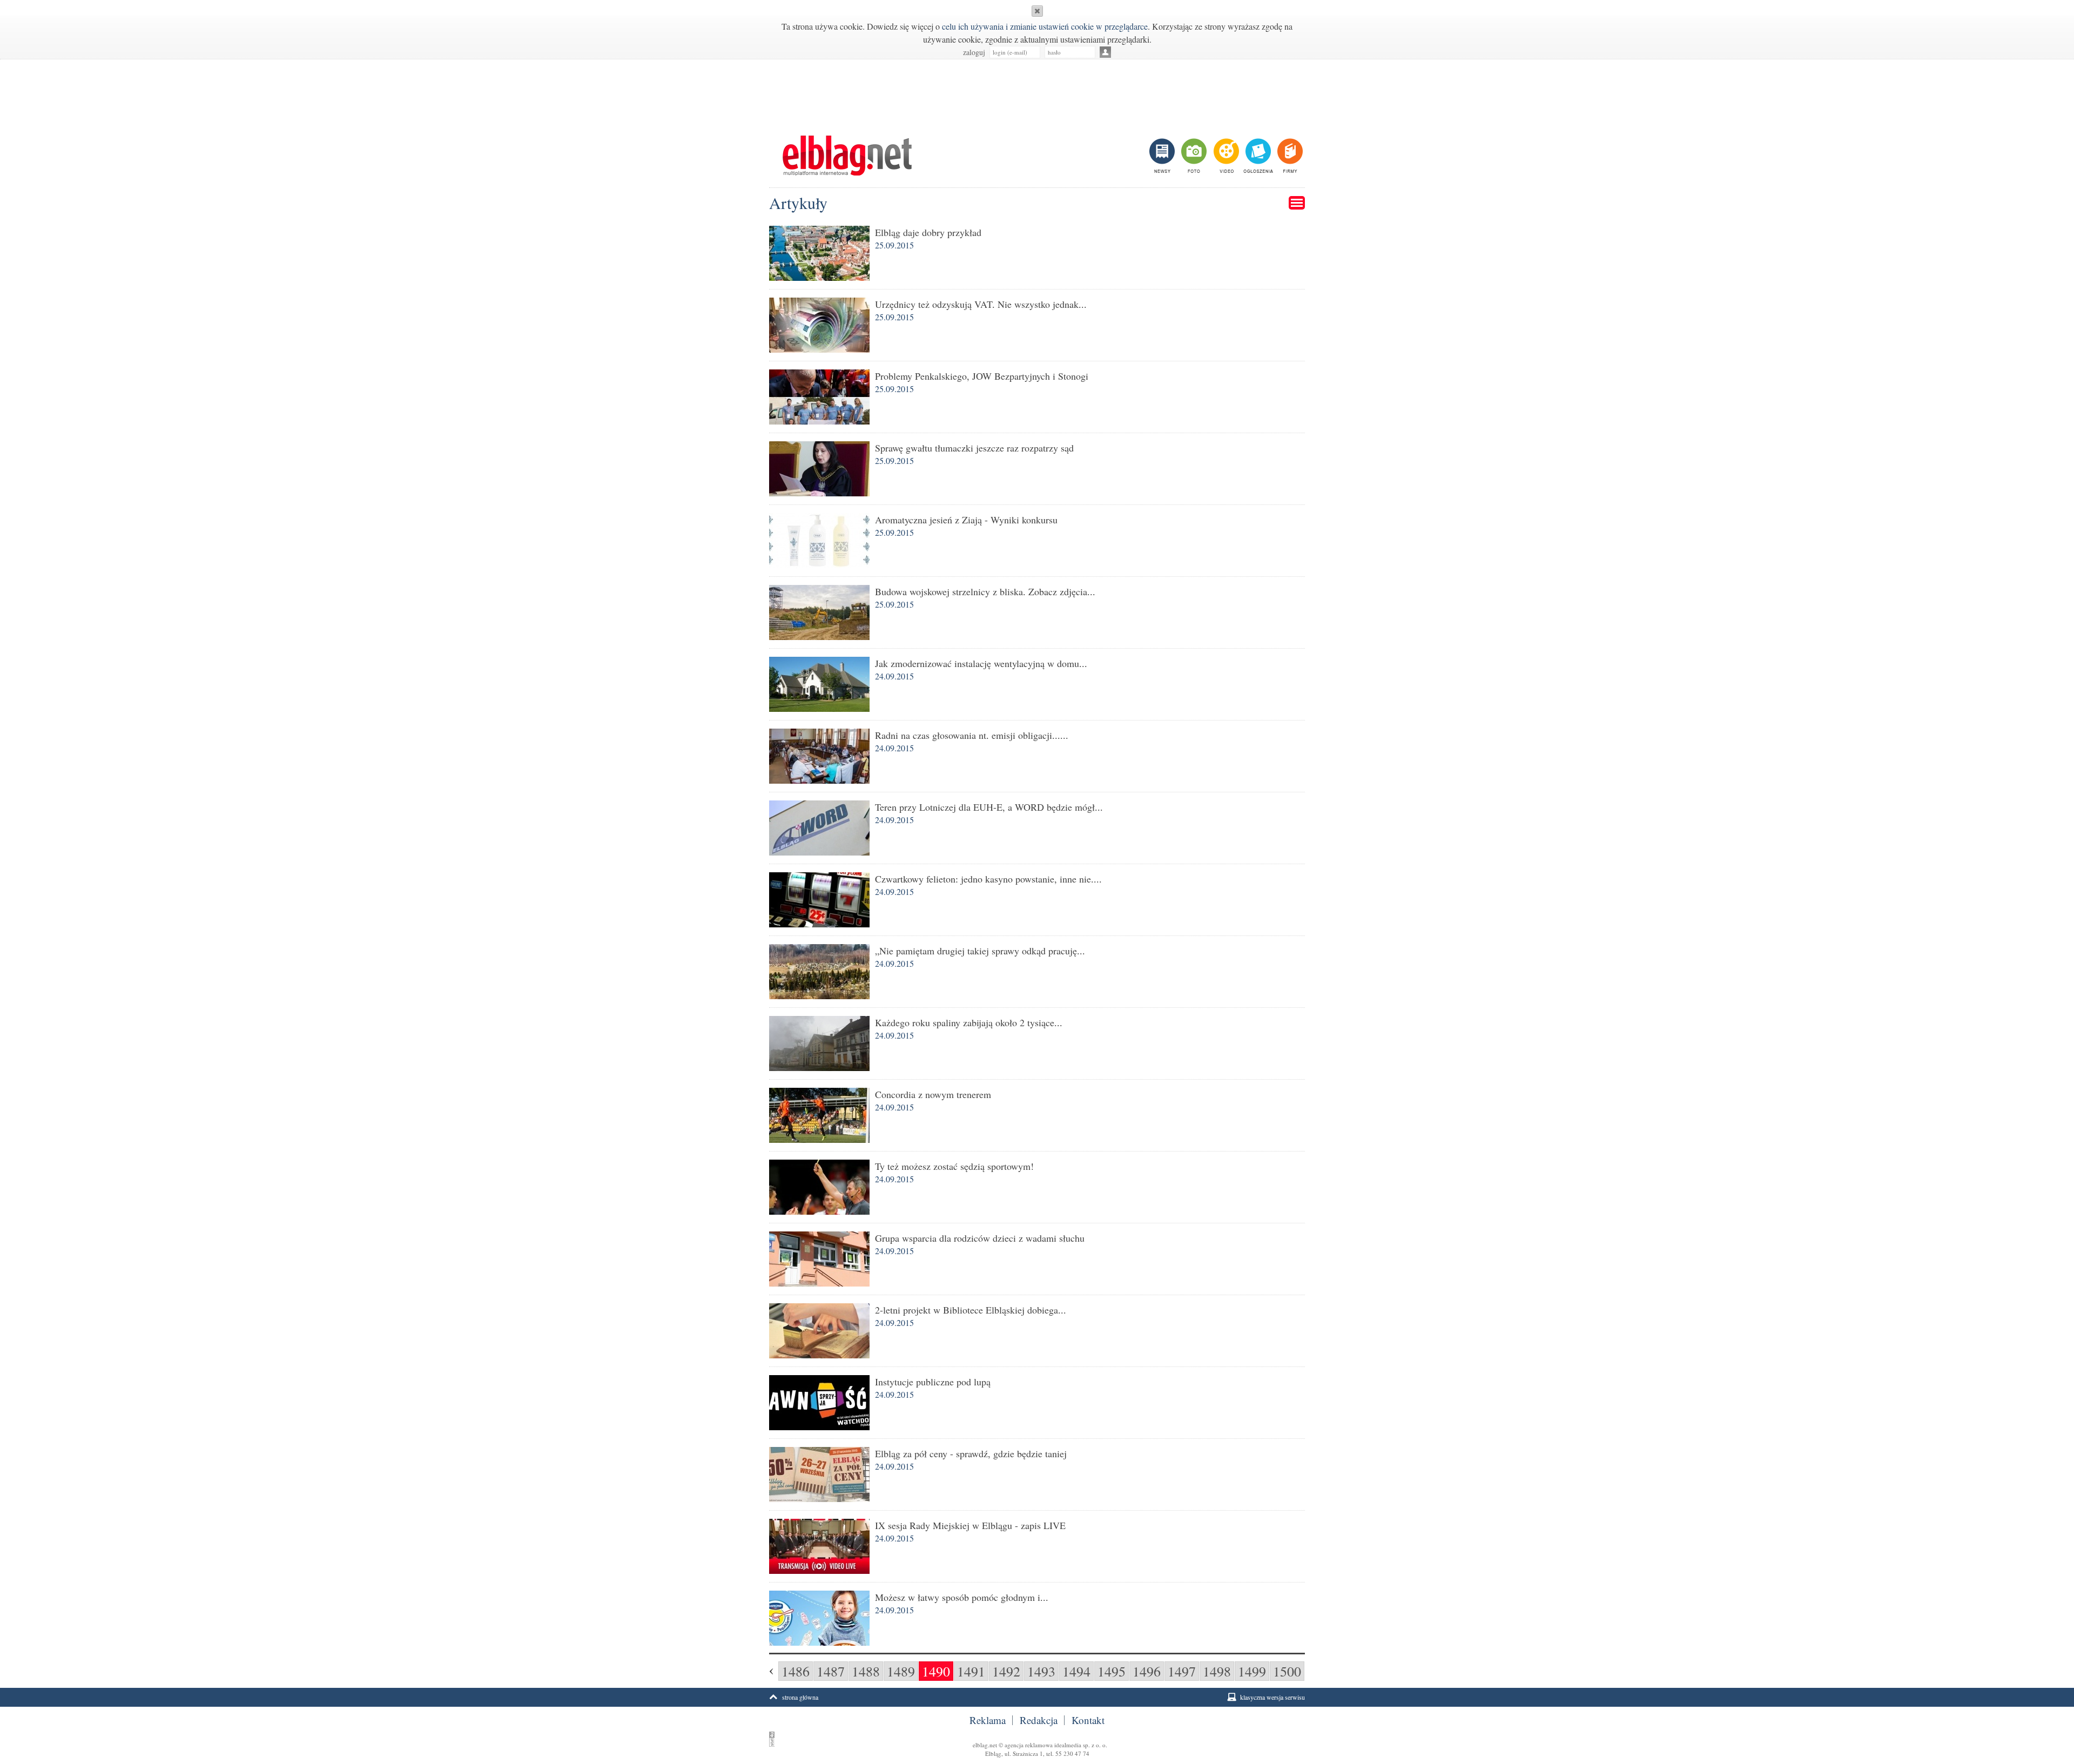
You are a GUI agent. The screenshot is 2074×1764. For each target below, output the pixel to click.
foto (1193, 156)
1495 (1112, 1671)
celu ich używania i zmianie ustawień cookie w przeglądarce (1045, 26)
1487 (831, 1671)
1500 (1287, 1671)
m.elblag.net (847, 156)
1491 (971, 1671)
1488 (866, 1671)
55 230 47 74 (1072, 1753)
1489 (901, 1671)
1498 (1217, 1671)
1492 (1006, 1671)
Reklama (988, 1720)
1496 (1147, 1671)
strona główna (800, 1697)
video (1225, 156)
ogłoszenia (1257, 156)
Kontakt (1088, 1720)
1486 (796, 1671)
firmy (1289, 156)
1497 (1182, 1671)
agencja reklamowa (1029, 1745)
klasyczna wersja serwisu (1272, 1697)
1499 (1252, 1671)
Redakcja (1039, 1720)
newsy (1163, 156)
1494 (1076, 1671)
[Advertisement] (1037, 92)
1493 (1041, 1671)
